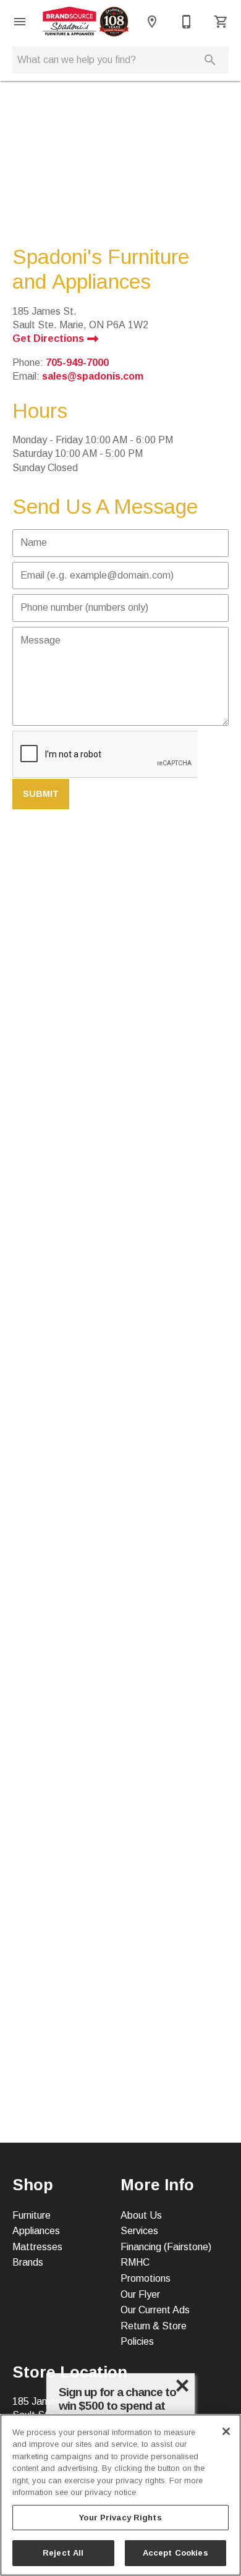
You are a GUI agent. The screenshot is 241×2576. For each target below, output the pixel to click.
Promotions (146, 2278)
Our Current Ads (155, 2310)
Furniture (32, 2215)
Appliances (36, 2231)
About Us (141, 2215)
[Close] (226, 2431)
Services (139, 2231)
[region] (120, 2495)
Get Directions (49, 338)
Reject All (63, 2553)
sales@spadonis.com (93, 376)
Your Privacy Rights (120, 2518)
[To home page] (86, 22)
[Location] (152, 22)
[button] (20, 22)
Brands (28, 2262)
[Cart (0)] (221, 22)
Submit (41, 794)
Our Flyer (140, 2294)
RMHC (135, 2262)
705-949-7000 (77, 363)
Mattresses (37, 2247)
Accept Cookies (175, 2553)
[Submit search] (210, 60)
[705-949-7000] (187, 22)
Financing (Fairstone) (166, 2247)
